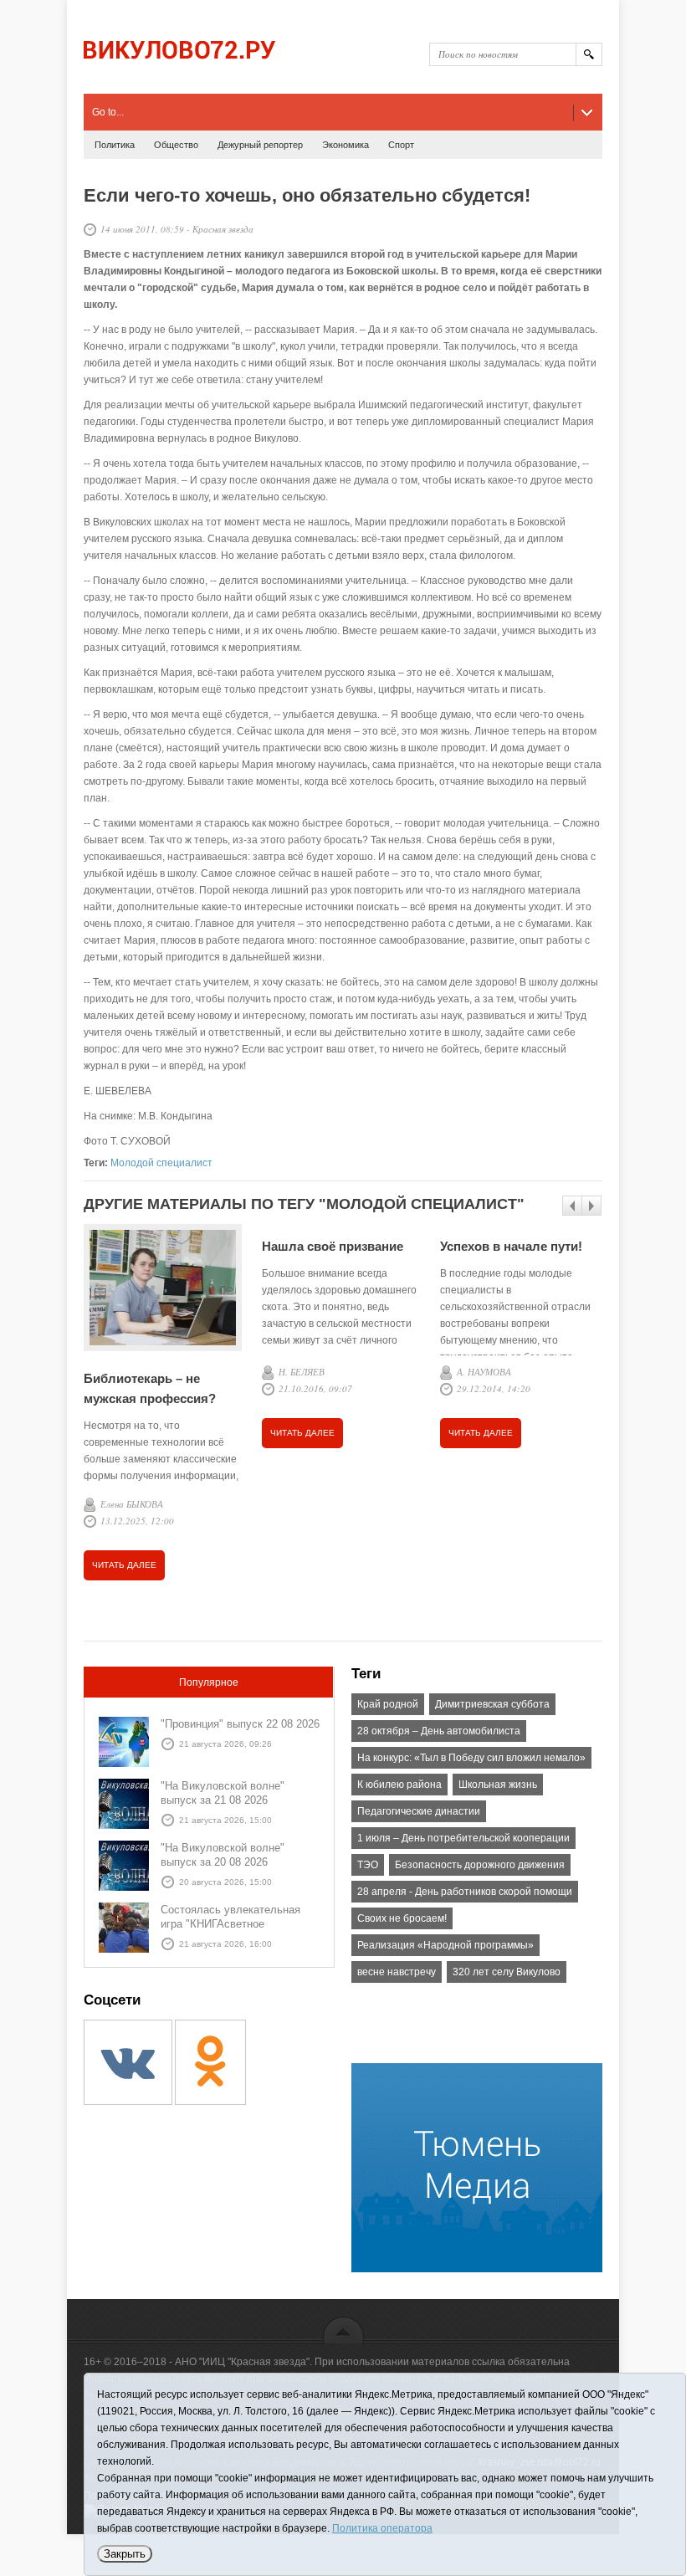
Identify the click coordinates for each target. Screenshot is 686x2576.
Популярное (209, 1682)
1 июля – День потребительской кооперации (463, 1838)
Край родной (388, 1704)
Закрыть (125, 2554)
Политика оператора (382, 2528)
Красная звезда (223, 229)
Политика (115, 145)
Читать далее (124, 1565)
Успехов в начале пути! (511, 1246)
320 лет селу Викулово (507, 1972)
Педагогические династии (419, 1811)
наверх (343, 2330)
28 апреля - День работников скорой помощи (465, 1892)
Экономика (346, 145)
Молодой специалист (161, 1163)
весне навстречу (397, 1972)
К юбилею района (399, 1785)
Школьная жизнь (498, 1785)
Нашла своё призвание (333, 1246)
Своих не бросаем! (402, 1918)
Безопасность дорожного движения (480, 1865)
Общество (176, 145)
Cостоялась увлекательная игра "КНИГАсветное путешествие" (230, 1924)
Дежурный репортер (260, 145)
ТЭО (368, 1865)
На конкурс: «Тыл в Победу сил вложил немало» (471, 1758)
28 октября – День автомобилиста (439, 1731)
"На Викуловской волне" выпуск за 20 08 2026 (223, 1855)
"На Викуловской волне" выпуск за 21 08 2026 (223, 1793)
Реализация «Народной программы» (445, 1945)
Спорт (401, 145)
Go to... (108, 112)
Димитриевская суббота (492, 1704)
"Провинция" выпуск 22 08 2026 (240, 1724)
